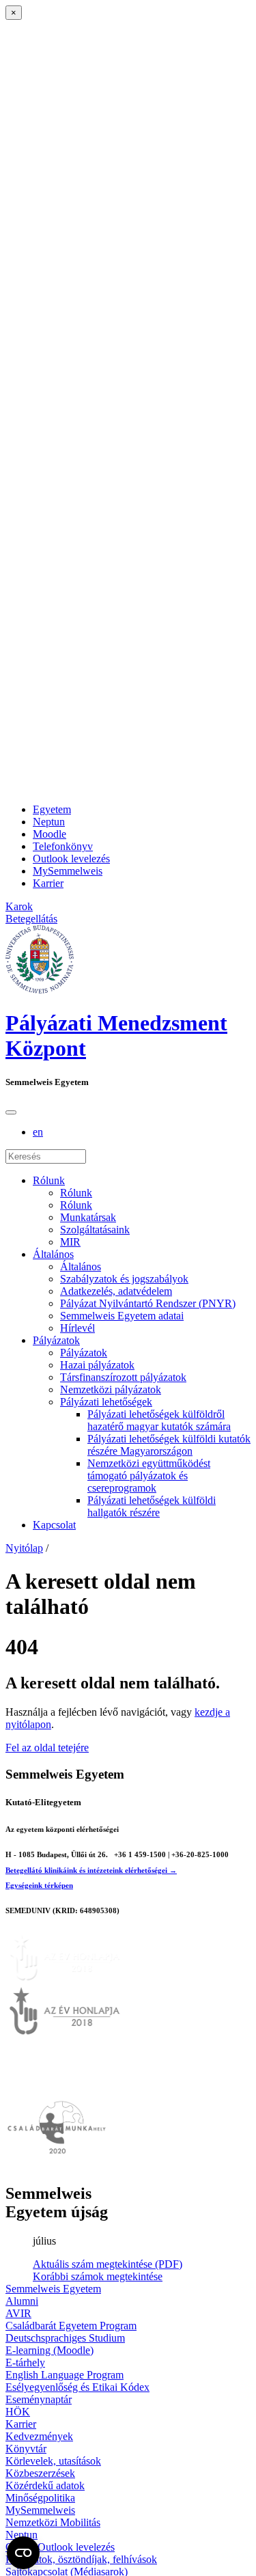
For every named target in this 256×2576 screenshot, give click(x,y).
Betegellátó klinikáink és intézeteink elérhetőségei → (91, 1870)
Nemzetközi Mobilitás (53, 2522)
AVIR (18, 2313)
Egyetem (52, 809)
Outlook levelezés (71, 859)
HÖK (18, 2412)
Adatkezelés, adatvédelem (116, 1291)
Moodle (49, 834)
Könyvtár (26, 2449)
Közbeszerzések (40, 2473)
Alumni (22, 2301)
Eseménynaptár (39, 2399)
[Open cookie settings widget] (23, 2553)
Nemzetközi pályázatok (111, 1389)
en (38, 1132)
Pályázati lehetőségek (106, 1402)
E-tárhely (25, 2362)
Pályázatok (56, 1340)
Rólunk (49, 1180)
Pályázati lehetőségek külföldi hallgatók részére (152, 1506)
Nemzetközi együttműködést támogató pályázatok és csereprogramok (149, 1476)
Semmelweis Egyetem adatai (122, 1316)
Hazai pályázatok (97, 1365)
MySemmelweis (68, 871)
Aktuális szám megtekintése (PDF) (108, 2264)
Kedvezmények (39, 2436)
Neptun (49, 822)
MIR (70, 1242)
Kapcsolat (54, 1525)
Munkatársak (88, 1217)
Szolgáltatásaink (95, 1230)
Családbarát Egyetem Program (71, 2326)
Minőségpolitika (40, 2498)
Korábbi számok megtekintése (98, 2276)
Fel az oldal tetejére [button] (47, 1748)
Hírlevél (77, 1328)
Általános (53, 1254)
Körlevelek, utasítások (53, 2461)
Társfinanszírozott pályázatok (123, 1377)
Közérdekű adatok (45, 2485)
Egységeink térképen (39, 1885)
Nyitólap (24, 1548)
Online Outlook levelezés (60, 2547)
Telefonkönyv (63, 846)
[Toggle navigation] (11, 1112)
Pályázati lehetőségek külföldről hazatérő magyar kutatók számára (159, 1420)
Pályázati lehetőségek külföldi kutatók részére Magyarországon (169, 1445)
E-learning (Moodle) (49, 2350)
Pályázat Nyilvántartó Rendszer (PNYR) (148, 1303)
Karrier (48, 883)
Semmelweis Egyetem (53, 2289)
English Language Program (65, 2375)
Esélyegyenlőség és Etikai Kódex (77, 2387)
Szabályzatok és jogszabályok (124, 1279)
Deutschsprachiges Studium (65, 2338)
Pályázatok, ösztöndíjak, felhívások (81, 2559)
